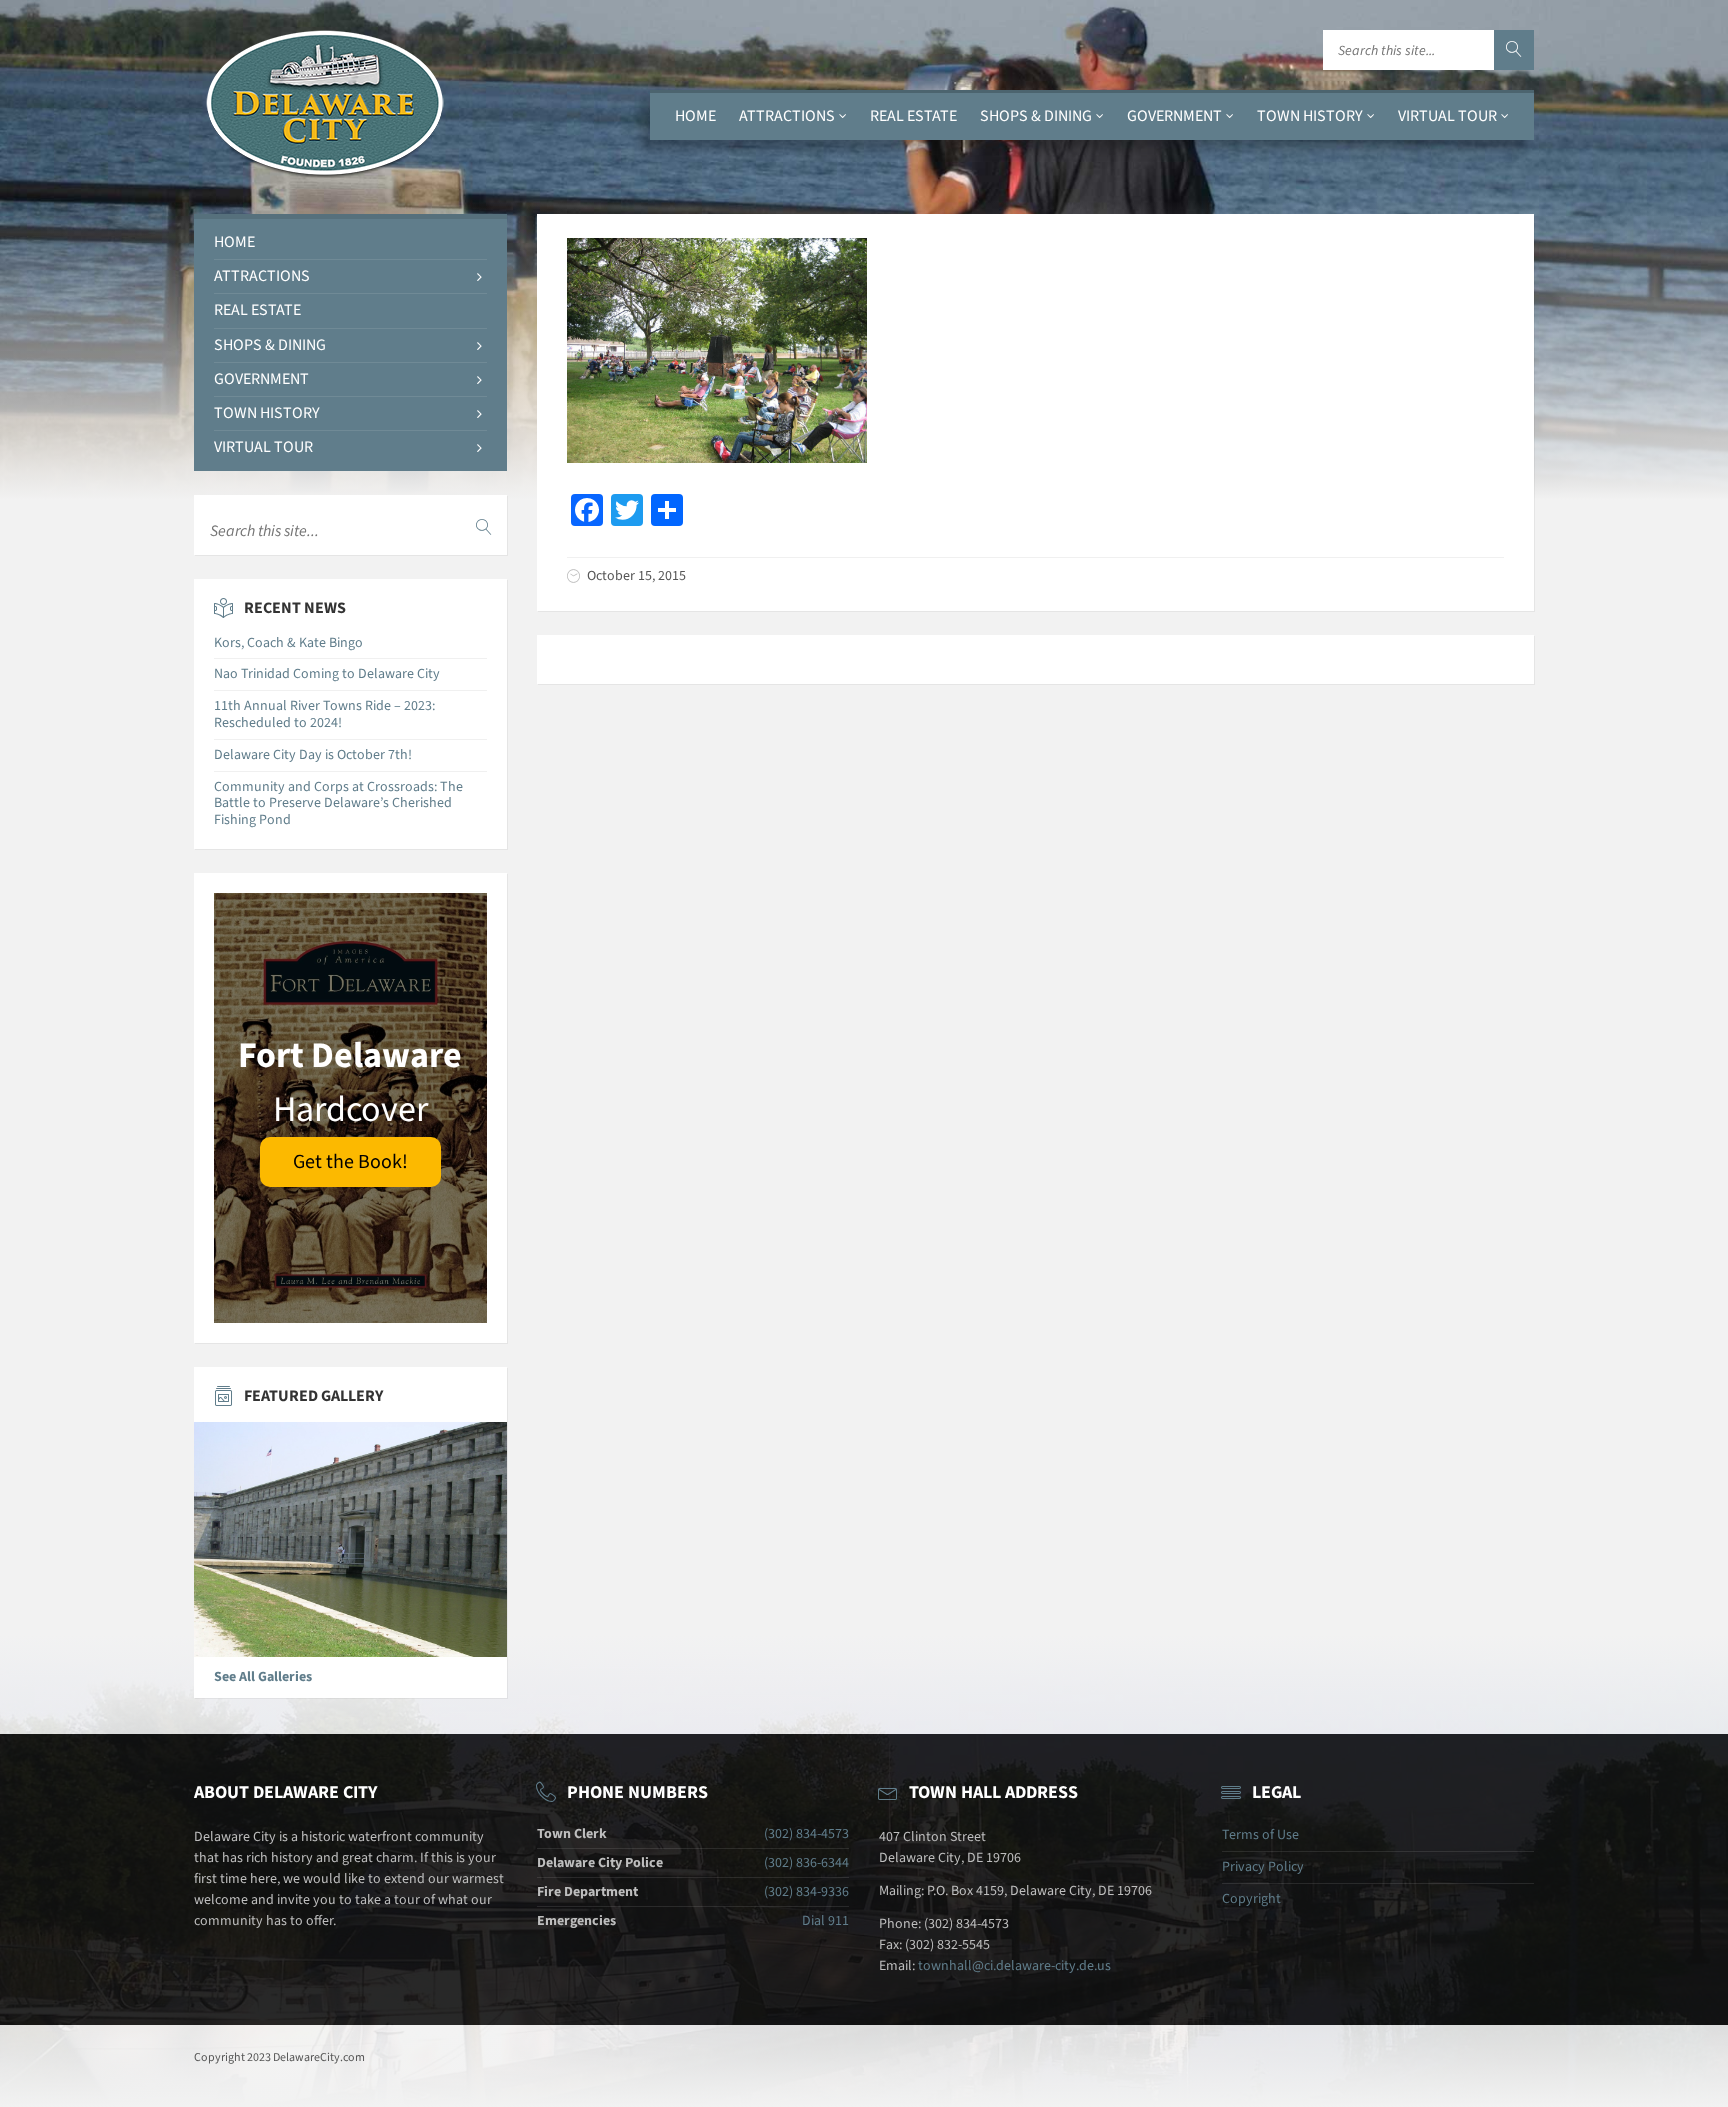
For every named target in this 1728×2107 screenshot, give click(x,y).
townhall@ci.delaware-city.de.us (1014, 1966)
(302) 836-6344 (806, 1863)
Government (1174, 116)
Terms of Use (1260, 1835)
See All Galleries (263, 1677)
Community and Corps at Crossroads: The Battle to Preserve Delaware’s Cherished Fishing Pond (338, 804)
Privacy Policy (1263, 1867)
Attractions (787, 116)
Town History (1310, 116)
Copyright (1251, 1899)
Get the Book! (350, 1162)
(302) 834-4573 (806, 1834)
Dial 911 (825, 1921)
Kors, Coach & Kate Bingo (288, 643)
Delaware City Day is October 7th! (313, 755)
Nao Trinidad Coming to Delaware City (327, 674)
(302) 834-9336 (806, 1892)
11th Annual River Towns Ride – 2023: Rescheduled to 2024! (324, 714)
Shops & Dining (1036, 116)
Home (695, 116)
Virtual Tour (1447, 116)
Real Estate (913, 116)
